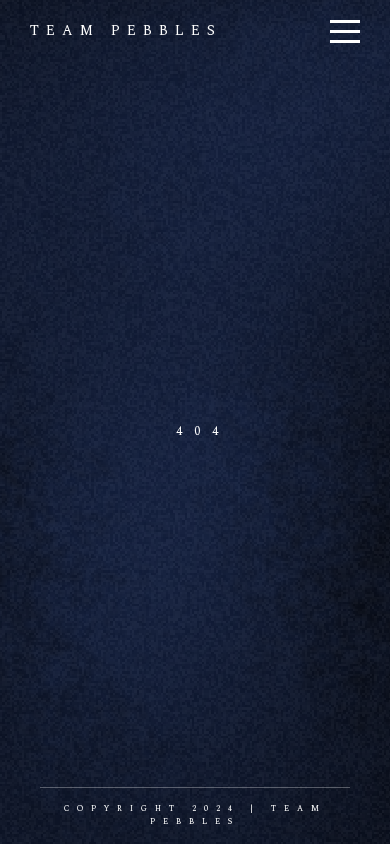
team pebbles (126, 30)
